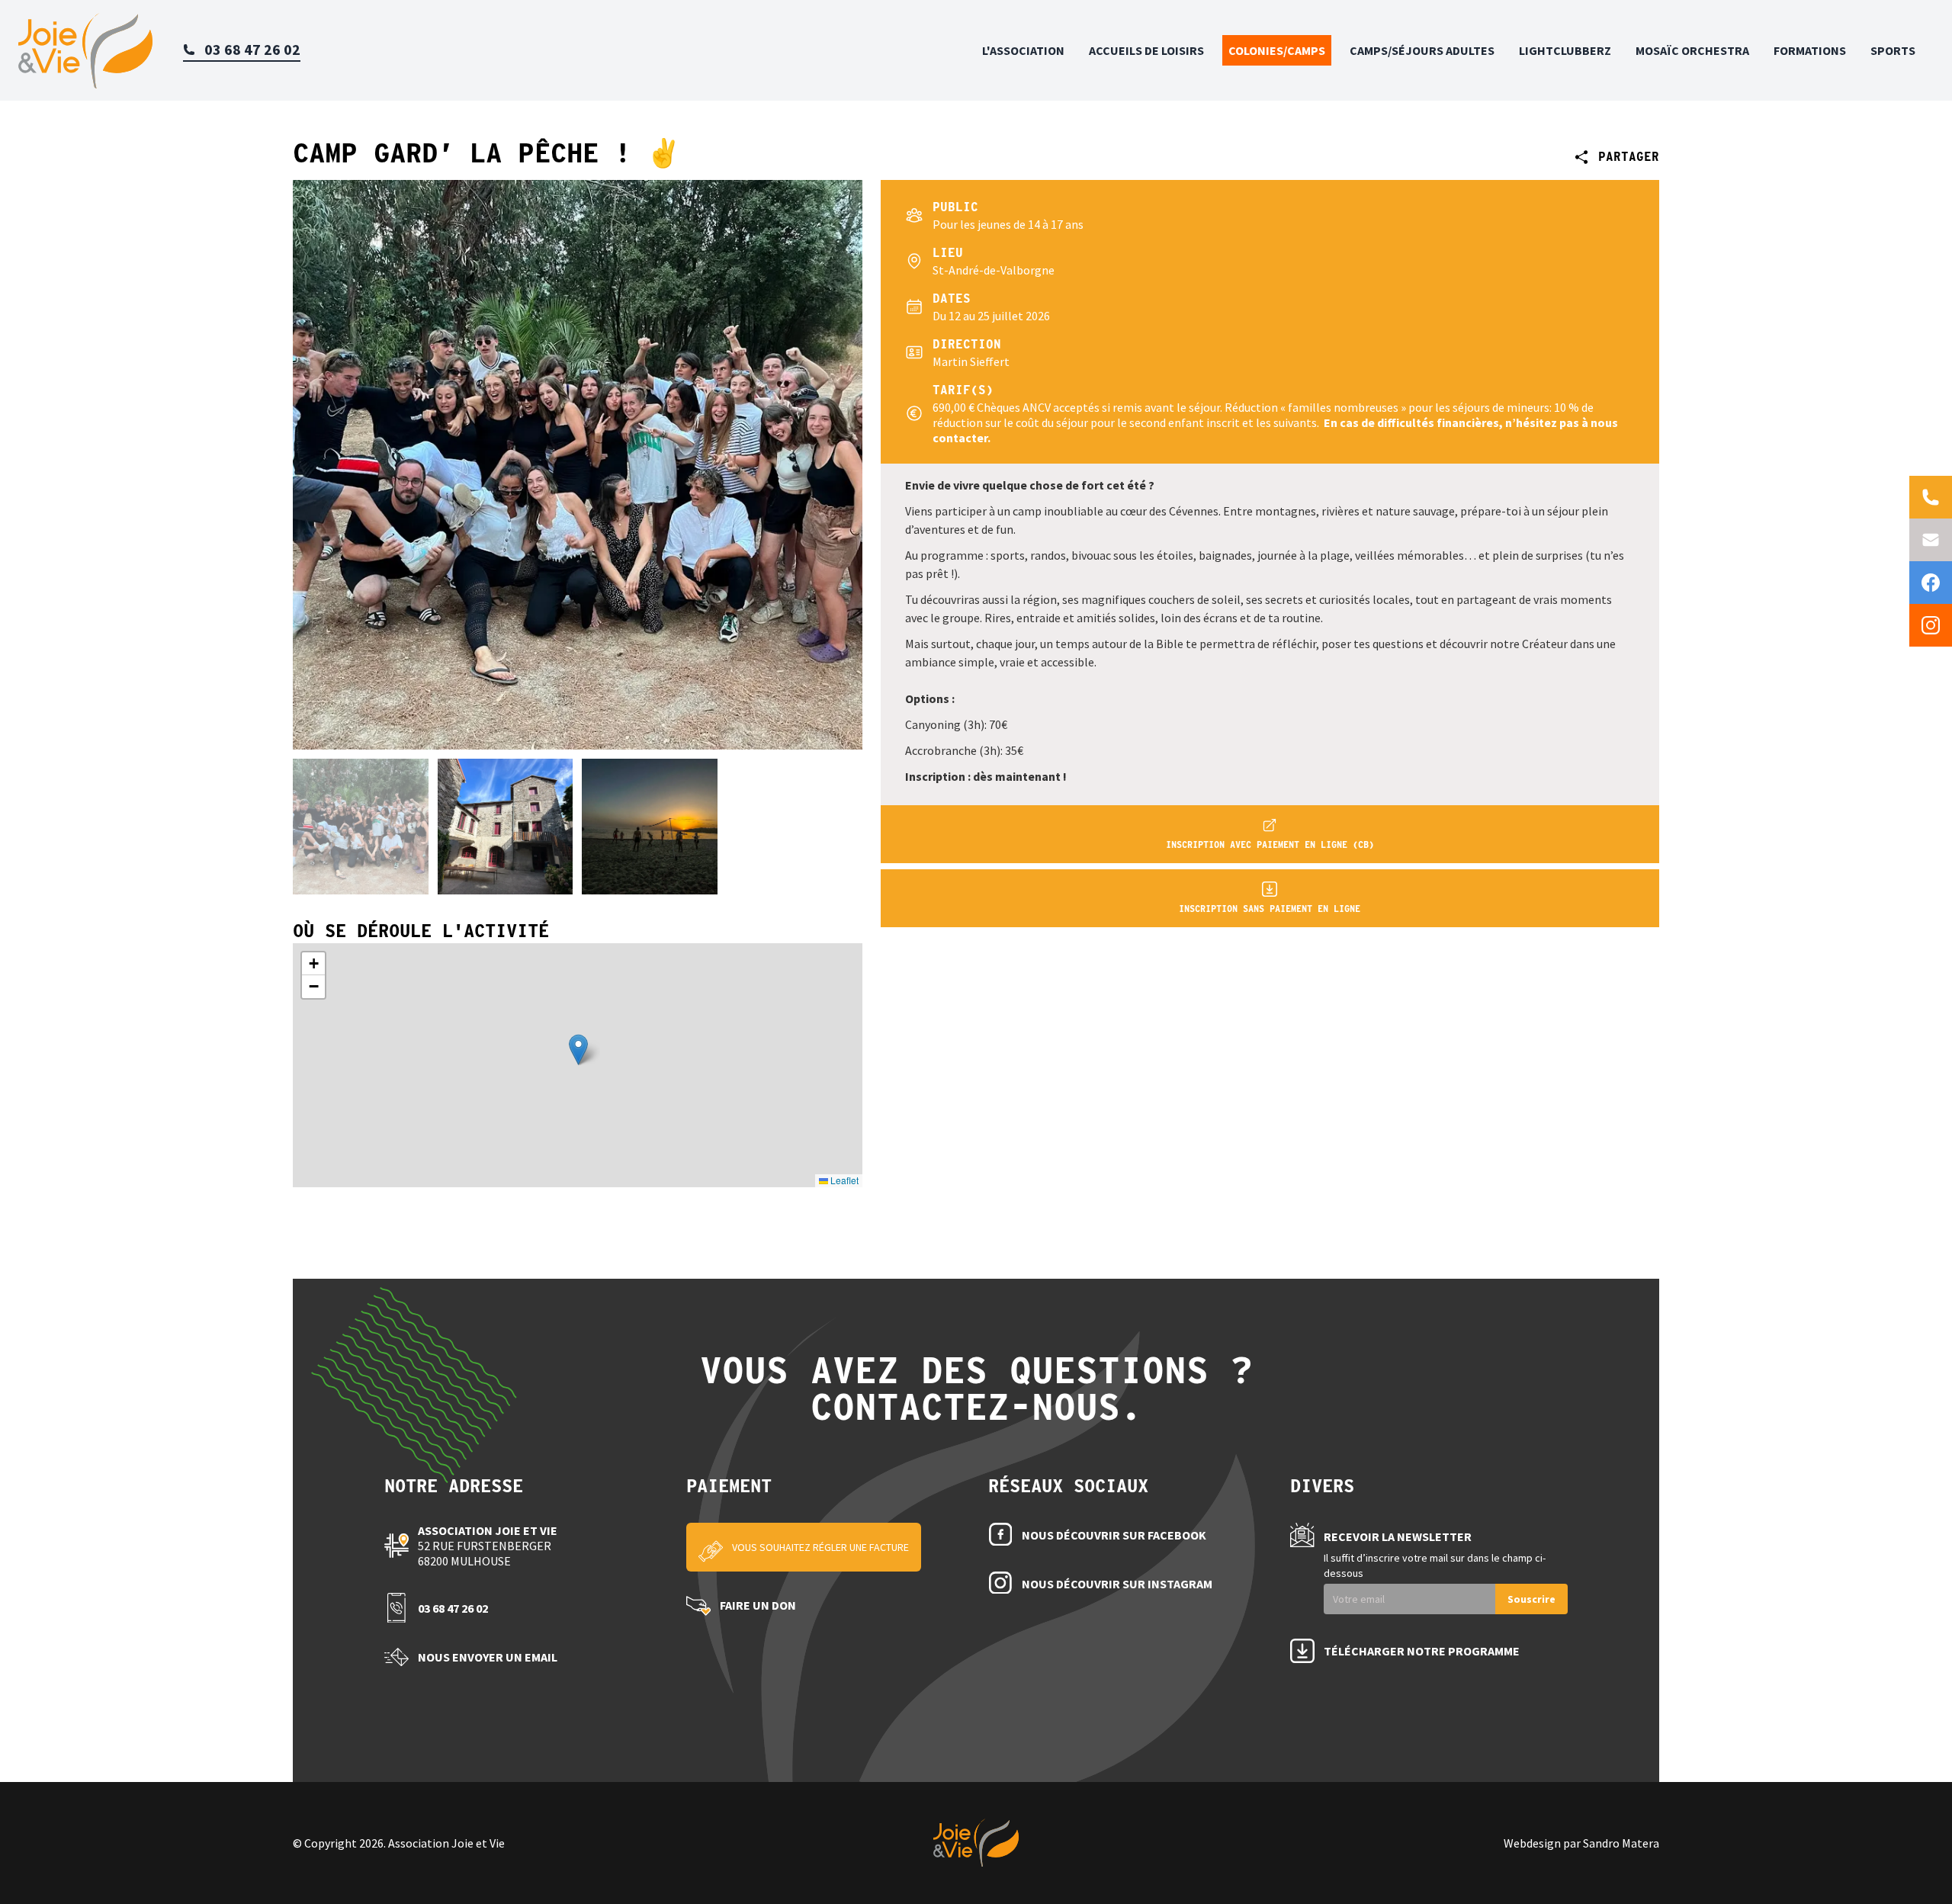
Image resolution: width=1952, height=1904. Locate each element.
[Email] (1931, 540)
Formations (1810, 50)
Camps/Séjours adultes (1422, 50)
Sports (1893, 50)
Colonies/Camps (1277, 50)
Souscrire (1531, 1599)
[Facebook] (1931, 583)
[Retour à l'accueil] (85, 50)
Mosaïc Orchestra (1692, 50)
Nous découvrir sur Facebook (1114, 1535)
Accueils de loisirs (1146, 50)
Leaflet (843, 1180)
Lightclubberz (1565, 50)
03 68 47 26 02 (453, 1608)
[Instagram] (1931, 625)
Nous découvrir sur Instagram (1117, 1584)
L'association (1023, 50)
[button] (578, 1050)
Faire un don (758, 1605)
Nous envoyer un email (488, 1657)
